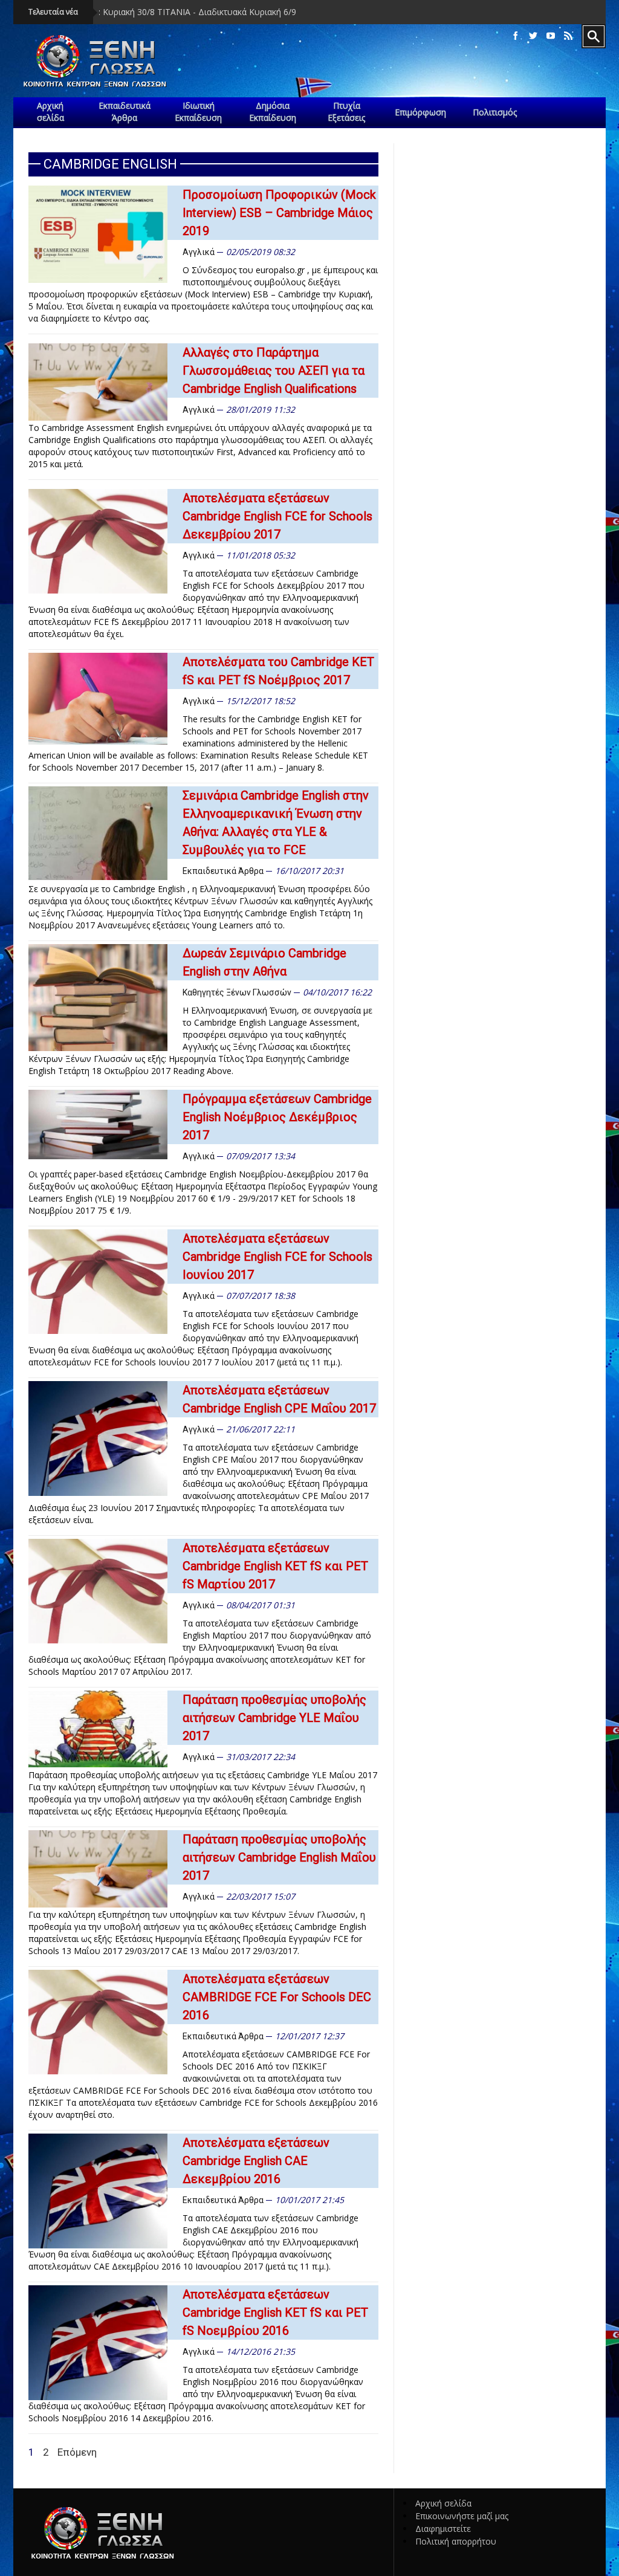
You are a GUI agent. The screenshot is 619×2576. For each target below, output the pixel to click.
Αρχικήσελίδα (50, 112)
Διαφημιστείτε (443, 2529)
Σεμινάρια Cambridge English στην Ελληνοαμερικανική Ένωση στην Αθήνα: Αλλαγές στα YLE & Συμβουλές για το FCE (276, 823)
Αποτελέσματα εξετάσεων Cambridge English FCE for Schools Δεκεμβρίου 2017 (277, 516)
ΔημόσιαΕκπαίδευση (273, 112)
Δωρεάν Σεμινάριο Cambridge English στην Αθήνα (264, 962)
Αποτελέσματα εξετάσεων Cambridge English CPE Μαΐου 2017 (279, 1399)
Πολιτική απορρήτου (456, 2541)
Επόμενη (77, 2452)
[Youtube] (551, 36)
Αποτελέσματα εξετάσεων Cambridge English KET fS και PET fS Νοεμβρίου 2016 (275, 2312)
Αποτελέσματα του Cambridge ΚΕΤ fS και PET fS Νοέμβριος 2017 (278, 671)
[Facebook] (516, 36)
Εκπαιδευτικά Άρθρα (223, 871)
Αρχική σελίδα (443, 2503)
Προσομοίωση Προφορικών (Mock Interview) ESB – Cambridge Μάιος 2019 (279, 213)
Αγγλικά (199, 252)
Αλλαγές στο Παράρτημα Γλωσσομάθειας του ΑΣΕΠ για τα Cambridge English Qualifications (274, 371)
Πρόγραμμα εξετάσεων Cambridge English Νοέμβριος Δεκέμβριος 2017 (277, 1117)
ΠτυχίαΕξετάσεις (346, 112)
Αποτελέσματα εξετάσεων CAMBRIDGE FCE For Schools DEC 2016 (277, 1997)
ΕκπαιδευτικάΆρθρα (125, 112)
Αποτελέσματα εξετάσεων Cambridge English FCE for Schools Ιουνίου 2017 (277, 1257)
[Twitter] (533, 36)
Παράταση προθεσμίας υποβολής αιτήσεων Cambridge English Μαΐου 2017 (279, 1857)
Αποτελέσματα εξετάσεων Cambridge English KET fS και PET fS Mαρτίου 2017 (275, 1566)
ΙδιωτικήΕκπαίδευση (198, 112)
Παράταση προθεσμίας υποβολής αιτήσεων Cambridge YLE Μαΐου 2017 (274, 1718)
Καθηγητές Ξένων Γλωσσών (237, 992)
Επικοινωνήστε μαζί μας (462, 2516)
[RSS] (568, 36)
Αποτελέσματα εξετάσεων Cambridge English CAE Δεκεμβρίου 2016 (256, 2161)
